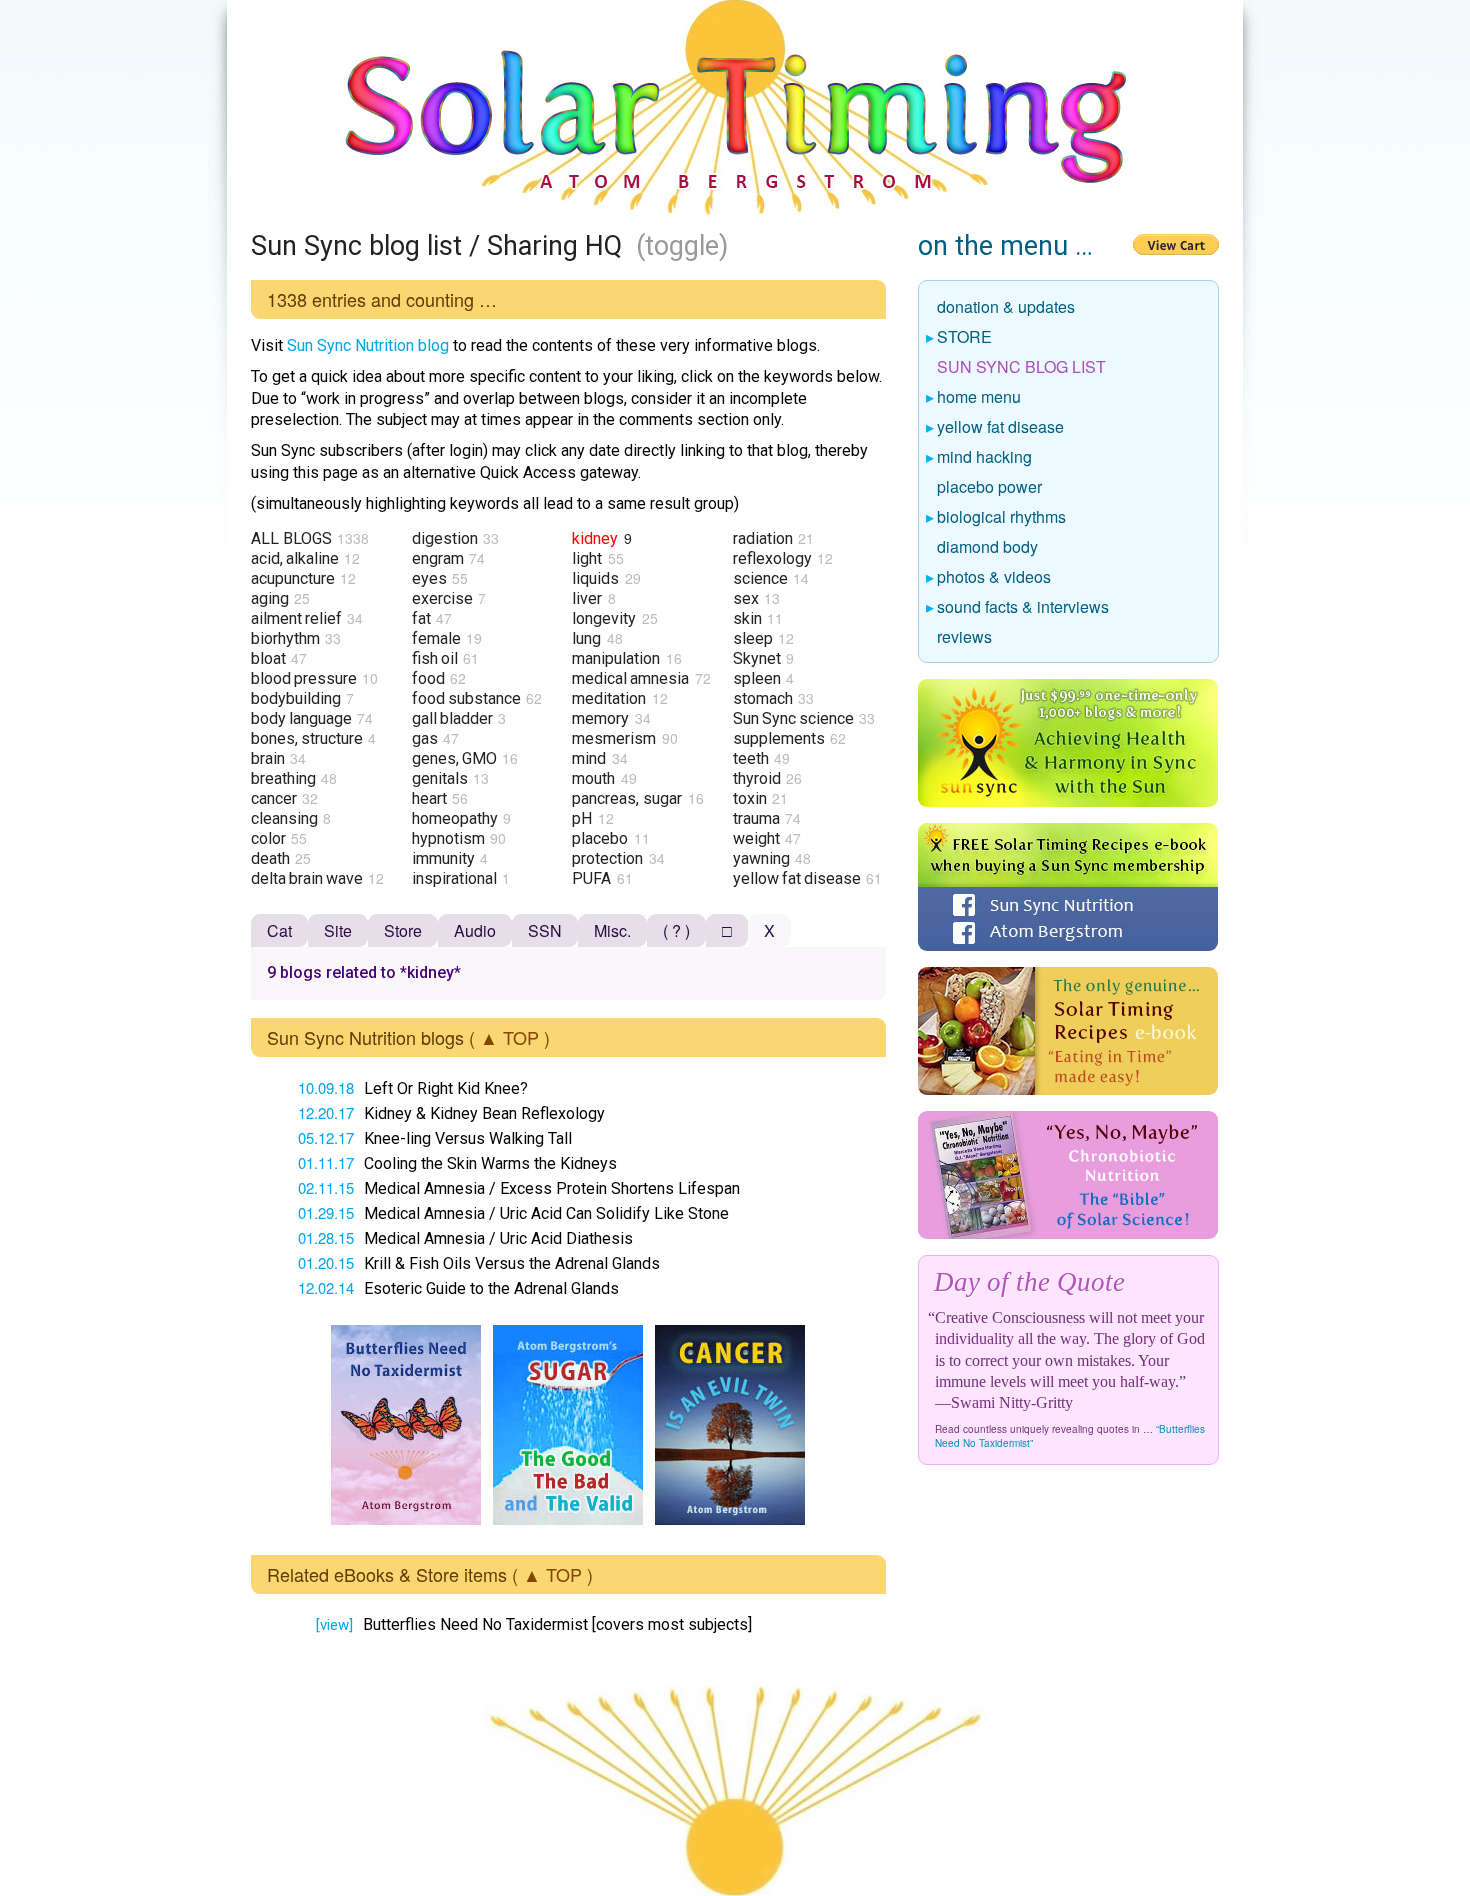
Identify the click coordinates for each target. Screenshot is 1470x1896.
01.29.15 (326, 1212)
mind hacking (985, 458)
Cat (279, 930)
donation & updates (1006, 308)
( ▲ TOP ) (509, 1037)
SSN (545, 930)
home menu (979, 398)
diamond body (988, 548)
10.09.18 (326, 1087)
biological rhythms (1002, 518)
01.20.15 (326, 1262)
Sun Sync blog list (1022, 368)
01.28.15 (326, 1237)
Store (403, 930)
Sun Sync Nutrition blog (368, 345)
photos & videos (994, 578)
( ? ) (676, 930)
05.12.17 (326, 1137)
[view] (334, 1625)
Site (338, 930)
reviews (965, 638)
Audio (475, 930)
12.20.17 (326, 1112)
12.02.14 (326, 1287)
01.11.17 (326, 1162)
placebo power (990, 488)
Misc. (612, 930)
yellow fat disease (1001, 428)
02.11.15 (326, 1187)
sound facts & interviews (1023, 608)
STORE (965, 338)
